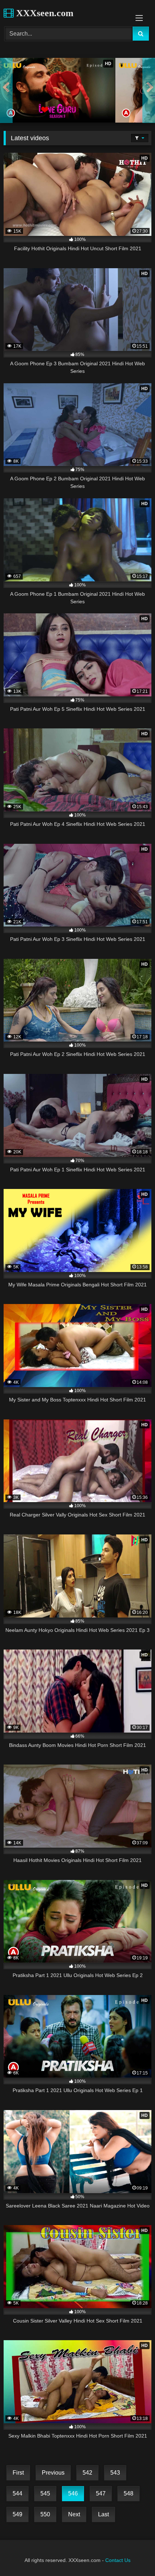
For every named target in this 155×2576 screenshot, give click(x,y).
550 (45, 2514)
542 (87, 2473)
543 (115, 2473)
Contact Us (118, 2560)
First (18, 2473)
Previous (53, 2473)
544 (17, 2493)
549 (17, 2514)
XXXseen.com (44, 13)
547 (101, 2493)
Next (74, 2514)
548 (129, 2493)
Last (103, 2514)
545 (45, 2493)
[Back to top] (133, 2555)
